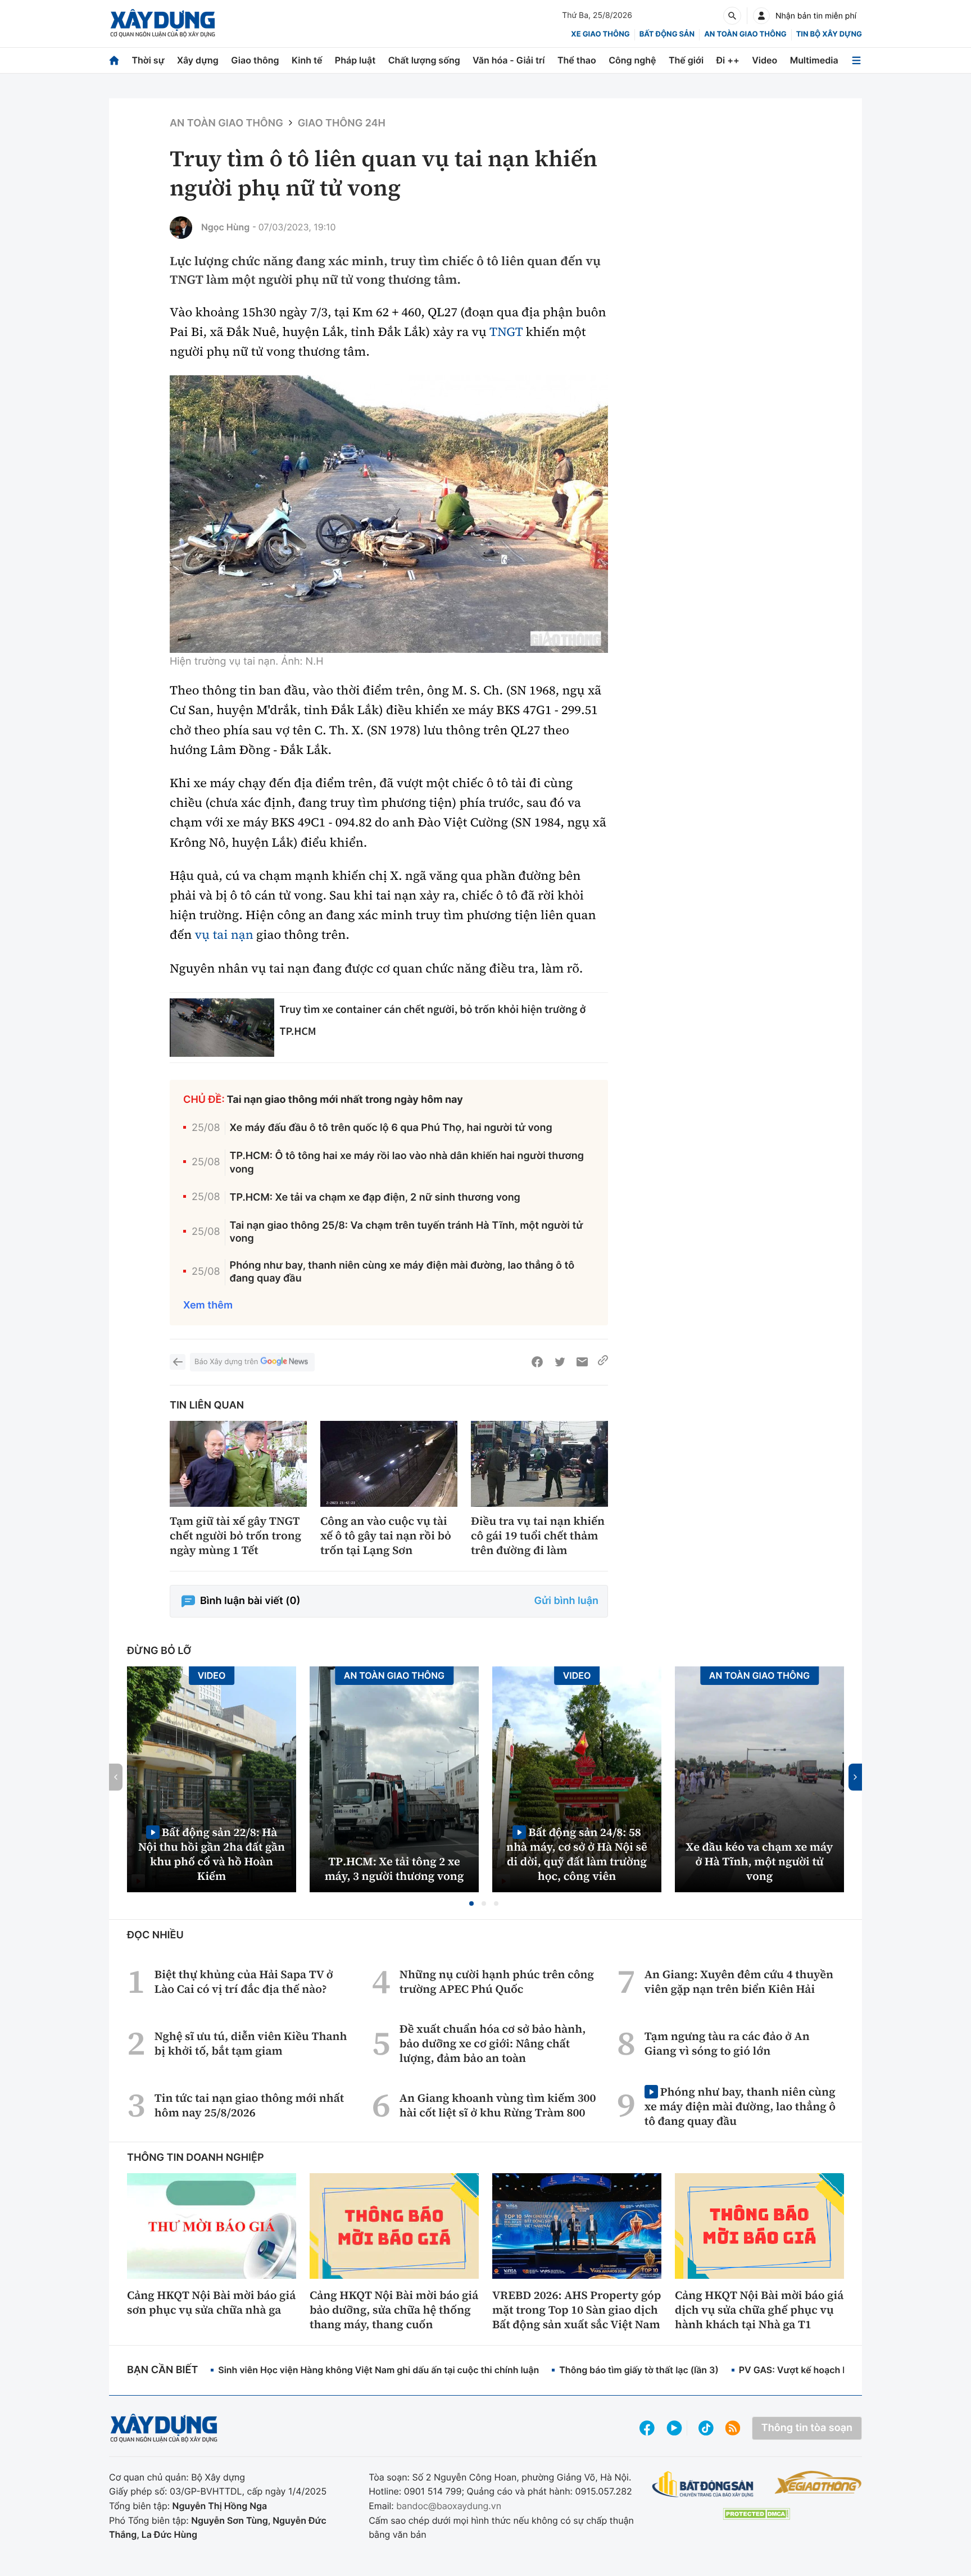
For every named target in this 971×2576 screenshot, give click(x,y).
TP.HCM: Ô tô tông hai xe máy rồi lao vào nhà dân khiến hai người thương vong (407, 1162)
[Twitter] (560, 1362)
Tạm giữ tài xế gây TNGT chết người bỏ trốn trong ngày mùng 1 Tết (235, 1535)
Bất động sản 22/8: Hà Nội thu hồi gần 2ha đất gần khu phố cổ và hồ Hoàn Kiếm (212, 1854)
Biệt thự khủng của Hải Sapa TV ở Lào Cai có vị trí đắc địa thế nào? (244, 1982)
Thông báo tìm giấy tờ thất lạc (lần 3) (639, 2370)
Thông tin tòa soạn (807, 2428)
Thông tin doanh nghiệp (196, 2158)
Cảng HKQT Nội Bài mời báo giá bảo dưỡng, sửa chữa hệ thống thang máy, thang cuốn (394, 2310)
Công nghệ (632, 60)
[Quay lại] (178, 1362)
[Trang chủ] (114, 60)
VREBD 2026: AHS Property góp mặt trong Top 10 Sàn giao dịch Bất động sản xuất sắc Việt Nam (577, 2310)
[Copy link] (603, 1362)
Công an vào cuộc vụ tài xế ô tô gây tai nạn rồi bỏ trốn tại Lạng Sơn (386, 1535)
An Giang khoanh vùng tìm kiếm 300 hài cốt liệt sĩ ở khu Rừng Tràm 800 (498, 2105)
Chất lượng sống (424, 60)
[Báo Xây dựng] (163, 23)
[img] (389, 514)
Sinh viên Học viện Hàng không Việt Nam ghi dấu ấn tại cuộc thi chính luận (378, 2370)
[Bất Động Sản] (703, 2485)
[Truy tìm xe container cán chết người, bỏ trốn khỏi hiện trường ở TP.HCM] (222, 1028)
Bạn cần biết (162, 2370)
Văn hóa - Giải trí (509, 60)
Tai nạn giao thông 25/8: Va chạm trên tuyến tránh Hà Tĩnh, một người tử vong (407, 1232)
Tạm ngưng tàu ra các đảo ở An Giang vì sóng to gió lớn (727, 2043)
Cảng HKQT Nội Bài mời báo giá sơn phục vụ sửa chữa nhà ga (211, 2302)
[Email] (582, 1362)
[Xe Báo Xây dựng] (818, 2482)
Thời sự (148, 60)
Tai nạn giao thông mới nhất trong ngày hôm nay (345, 1100)
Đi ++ (728, 60)
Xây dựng (198, 60)
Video (764, 60)
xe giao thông (600, 34)
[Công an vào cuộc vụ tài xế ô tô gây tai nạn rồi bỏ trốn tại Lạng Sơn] (389, 1464)
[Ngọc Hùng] (181, 228)
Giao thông (255, 60)
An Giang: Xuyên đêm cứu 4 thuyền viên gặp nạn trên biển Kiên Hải (739, 1982)
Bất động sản (667, 34)
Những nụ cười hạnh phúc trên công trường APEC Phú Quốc (497, 1982)
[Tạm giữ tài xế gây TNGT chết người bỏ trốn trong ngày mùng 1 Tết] (238, 1464)
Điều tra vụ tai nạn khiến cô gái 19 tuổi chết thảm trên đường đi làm (538, 1535)
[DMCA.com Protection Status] (756, 2514)
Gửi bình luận (566, 1601)
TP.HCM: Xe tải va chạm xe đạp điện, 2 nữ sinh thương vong (375, 1198)
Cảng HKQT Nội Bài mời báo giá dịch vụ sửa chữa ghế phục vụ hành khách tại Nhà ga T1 (759, 2310)
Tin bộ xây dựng (829, 34)
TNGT (506, 332)
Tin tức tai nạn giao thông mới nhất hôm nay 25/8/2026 (249, 2105)
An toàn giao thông (745, 34)
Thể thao (577, 60)
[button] (471, 1903)
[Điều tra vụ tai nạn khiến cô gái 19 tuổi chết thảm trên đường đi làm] (539, 1464)
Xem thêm (208, 1305)
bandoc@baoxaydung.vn (449, 2506)
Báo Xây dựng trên (226, 1362)
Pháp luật (355, 60)
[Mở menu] (856, 60)
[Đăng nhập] (761, 16)
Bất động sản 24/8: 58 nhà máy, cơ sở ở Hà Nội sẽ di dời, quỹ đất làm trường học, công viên (577, 1854)
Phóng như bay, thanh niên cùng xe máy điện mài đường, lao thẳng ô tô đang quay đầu (402, 1272)
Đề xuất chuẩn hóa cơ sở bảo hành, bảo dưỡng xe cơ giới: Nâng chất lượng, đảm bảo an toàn (493, 2043)
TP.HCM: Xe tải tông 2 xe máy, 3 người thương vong (394, 1869)
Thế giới (686, 60)
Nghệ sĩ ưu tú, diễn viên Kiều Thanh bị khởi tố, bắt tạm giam (251, 2043)
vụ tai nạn (224, 935)
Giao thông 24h (342, 123)
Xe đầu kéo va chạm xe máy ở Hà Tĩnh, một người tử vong (760, 1861)
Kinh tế (307, 60)
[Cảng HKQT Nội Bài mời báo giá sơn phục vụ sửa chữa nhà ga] (212, 2226)
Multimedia (814, 60)
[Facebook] (537, 1362)
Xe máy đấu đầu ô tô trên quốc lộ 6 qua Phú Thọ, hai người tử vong (391, 1128)
